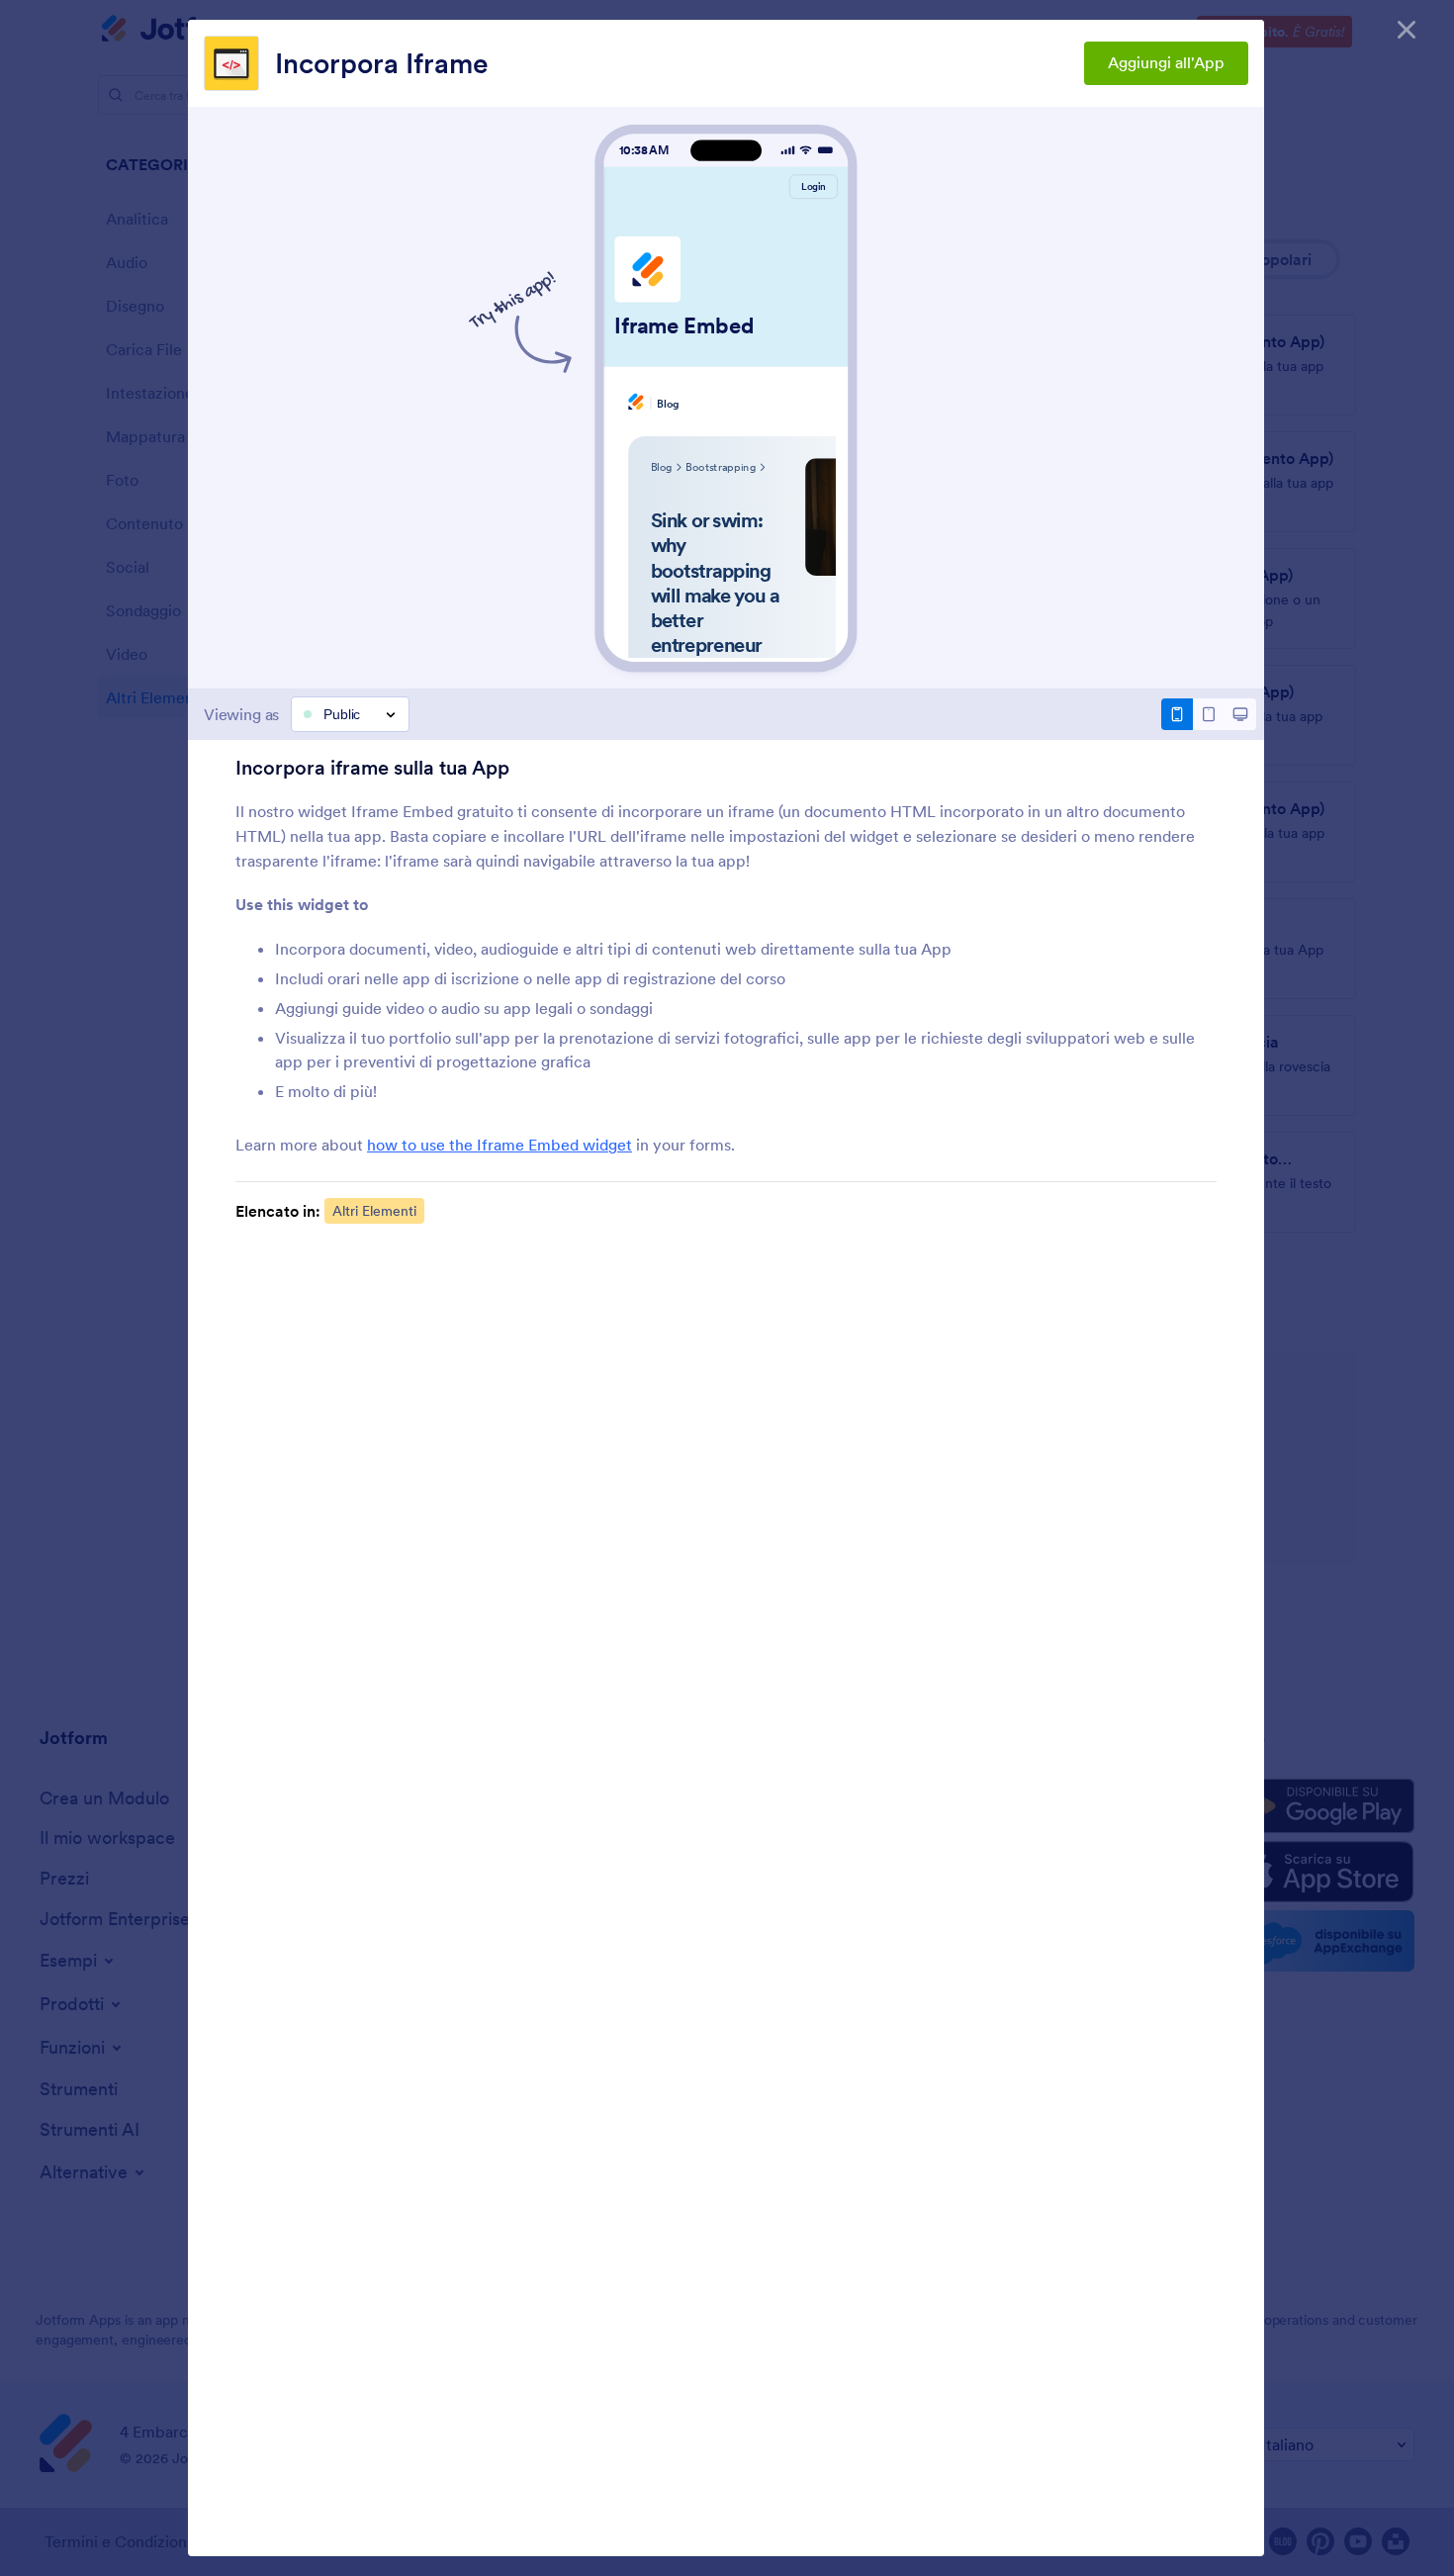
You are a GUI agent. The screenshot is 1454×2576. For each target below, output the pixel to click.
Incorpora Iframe (382, 63)
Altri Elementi (374, 1211)
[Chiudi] (1407, 30)
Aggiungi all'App (1166, 62)
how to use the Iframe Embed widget (500, 1145)
